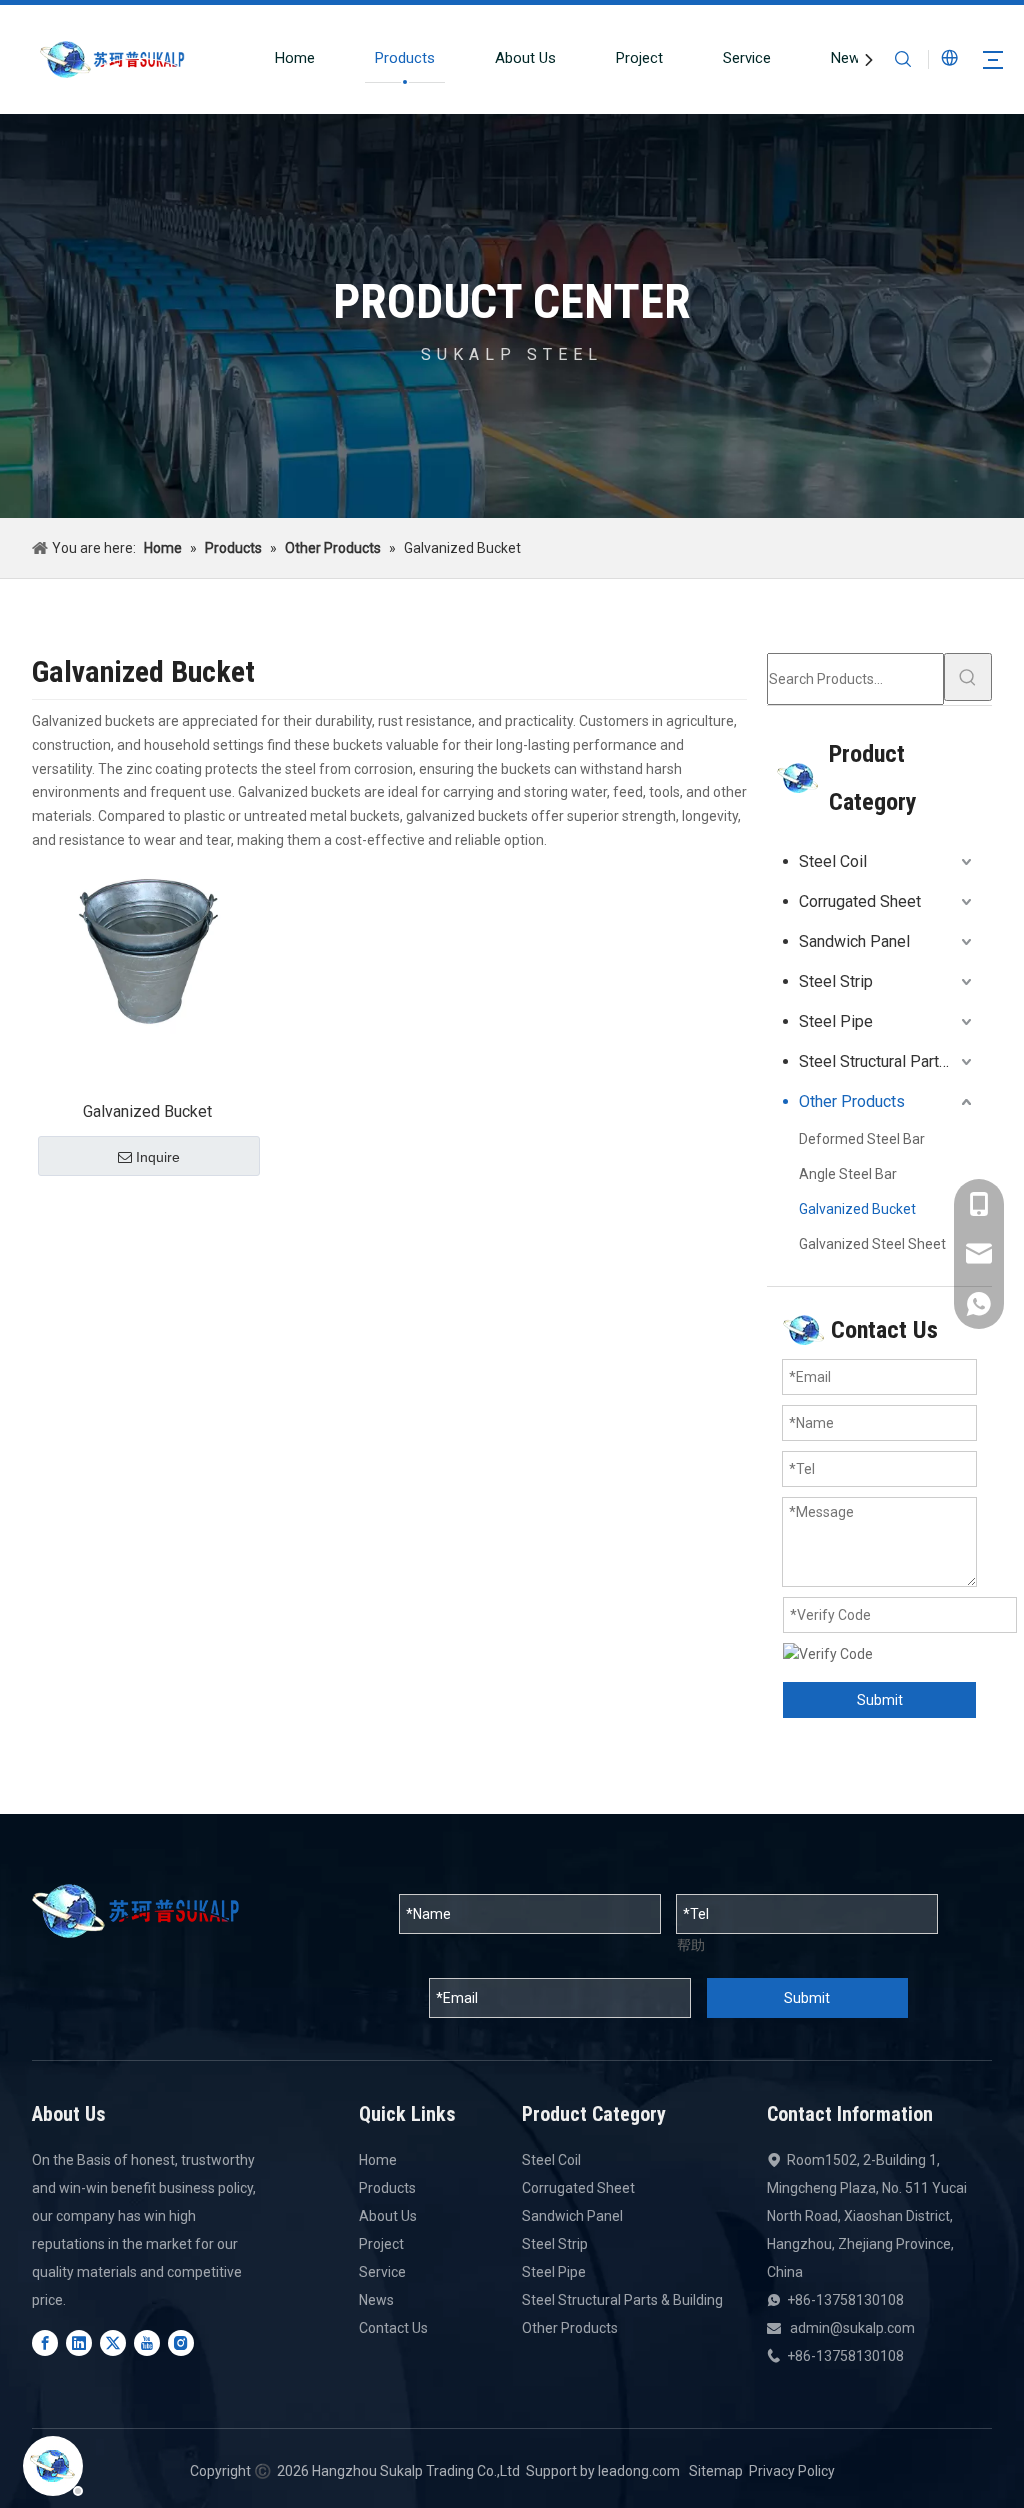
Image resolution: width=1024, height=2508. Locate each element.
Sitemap (716, 2471)
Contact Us (393, 2328)
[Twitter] (113, 2343)
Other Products (852, 1101)
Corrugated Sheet (860, 901)
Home (295, 58)
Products (405, 58)
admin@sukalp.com (852, 2328)
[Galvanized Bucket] (148, 949)
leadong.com (639, 2471)
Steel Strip (836, 981)
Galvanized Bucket (147, 1111)
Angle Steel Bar (848, 1174)
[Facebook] (45, 2343)
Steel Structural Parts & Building (887, 1061)
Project (639, 58)
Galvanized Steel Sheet (872, 1244)
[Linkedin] (79, 2343)
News (849, 58)
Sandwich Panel (854, 941)
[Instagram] (181, 2343)
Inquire (158, 1157)
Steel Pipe (836, 1021)
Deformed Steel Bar (862, 1139)
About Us (525, 58)
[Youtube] (147, 2343)
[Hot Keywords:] (968, 677)
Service (747, 58)
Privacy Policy (792, 2471)
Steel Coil (833, 861)
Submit (880, 1700)
